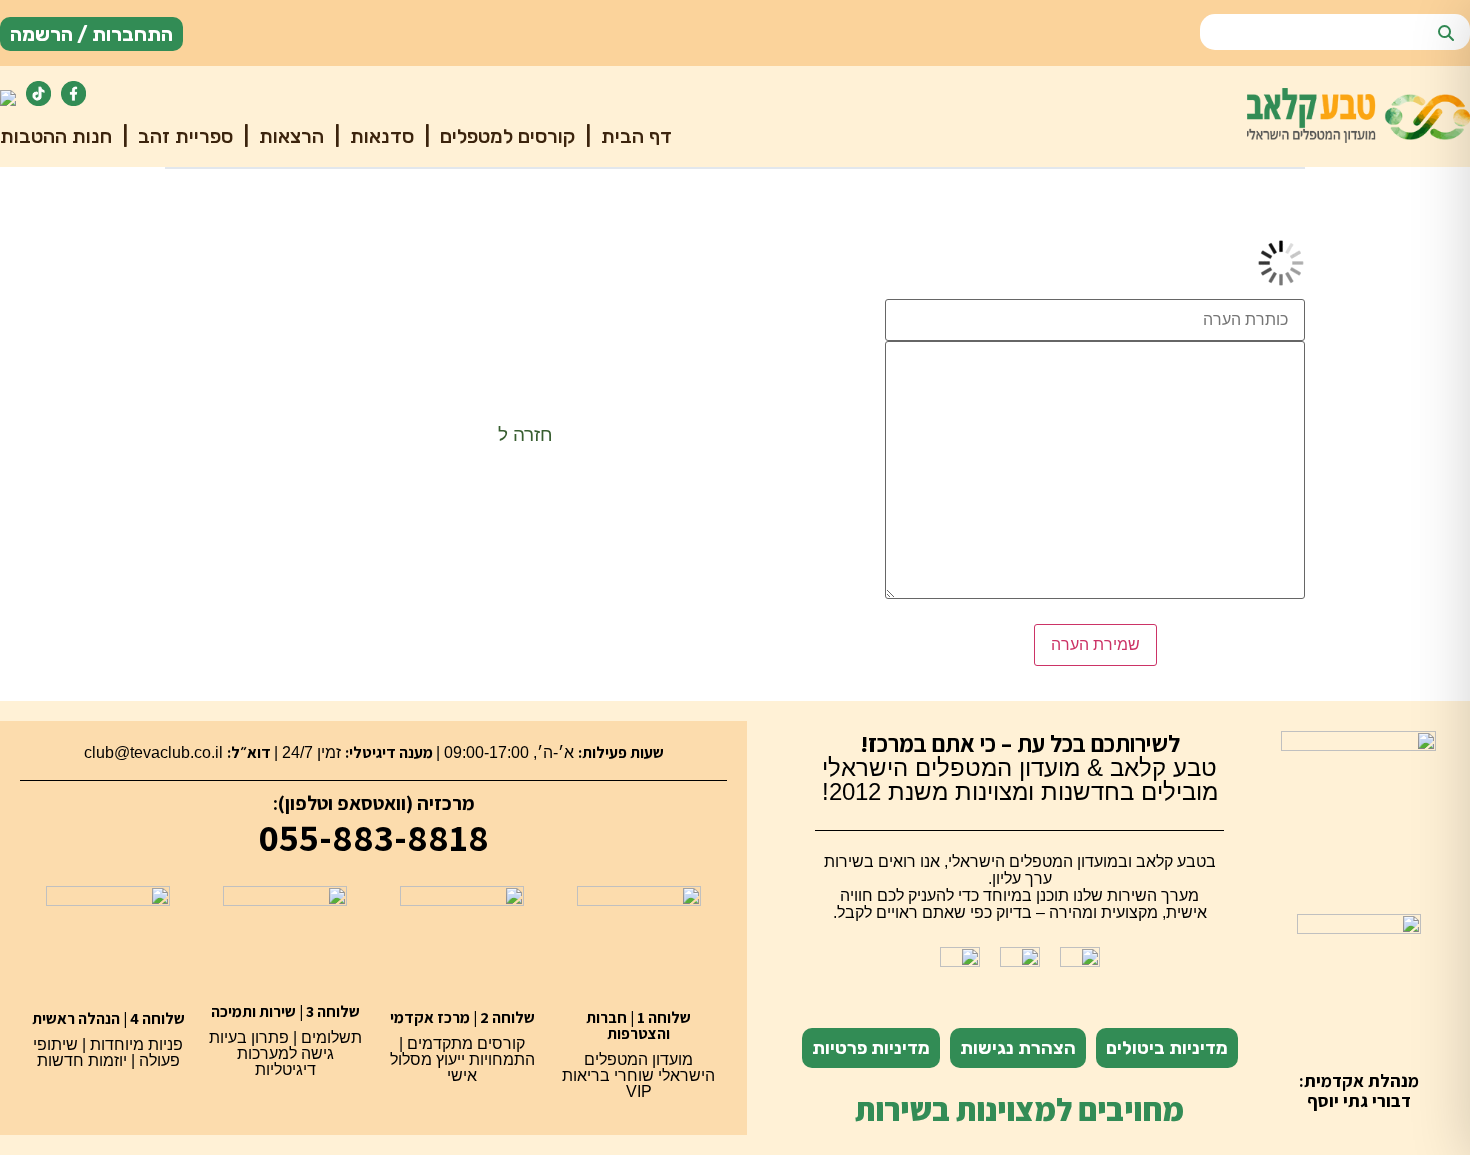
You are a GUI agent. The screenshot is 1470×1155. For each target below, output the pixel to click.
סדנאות (379, 136)
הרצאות (289, 136)
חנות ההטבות (56, 136)
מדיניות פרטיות (871, 1048)
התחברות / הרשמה (91, 34)
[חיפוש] (1446, 34)
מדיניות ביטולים (1167, 1048)
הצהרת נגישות (1018, 1048)
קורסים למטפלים (505, 136)
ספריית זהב (183, 136)
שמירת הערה (1095, 644)
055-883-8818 (374, 837)
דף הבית (634, 136)
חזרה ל (525, 434)
